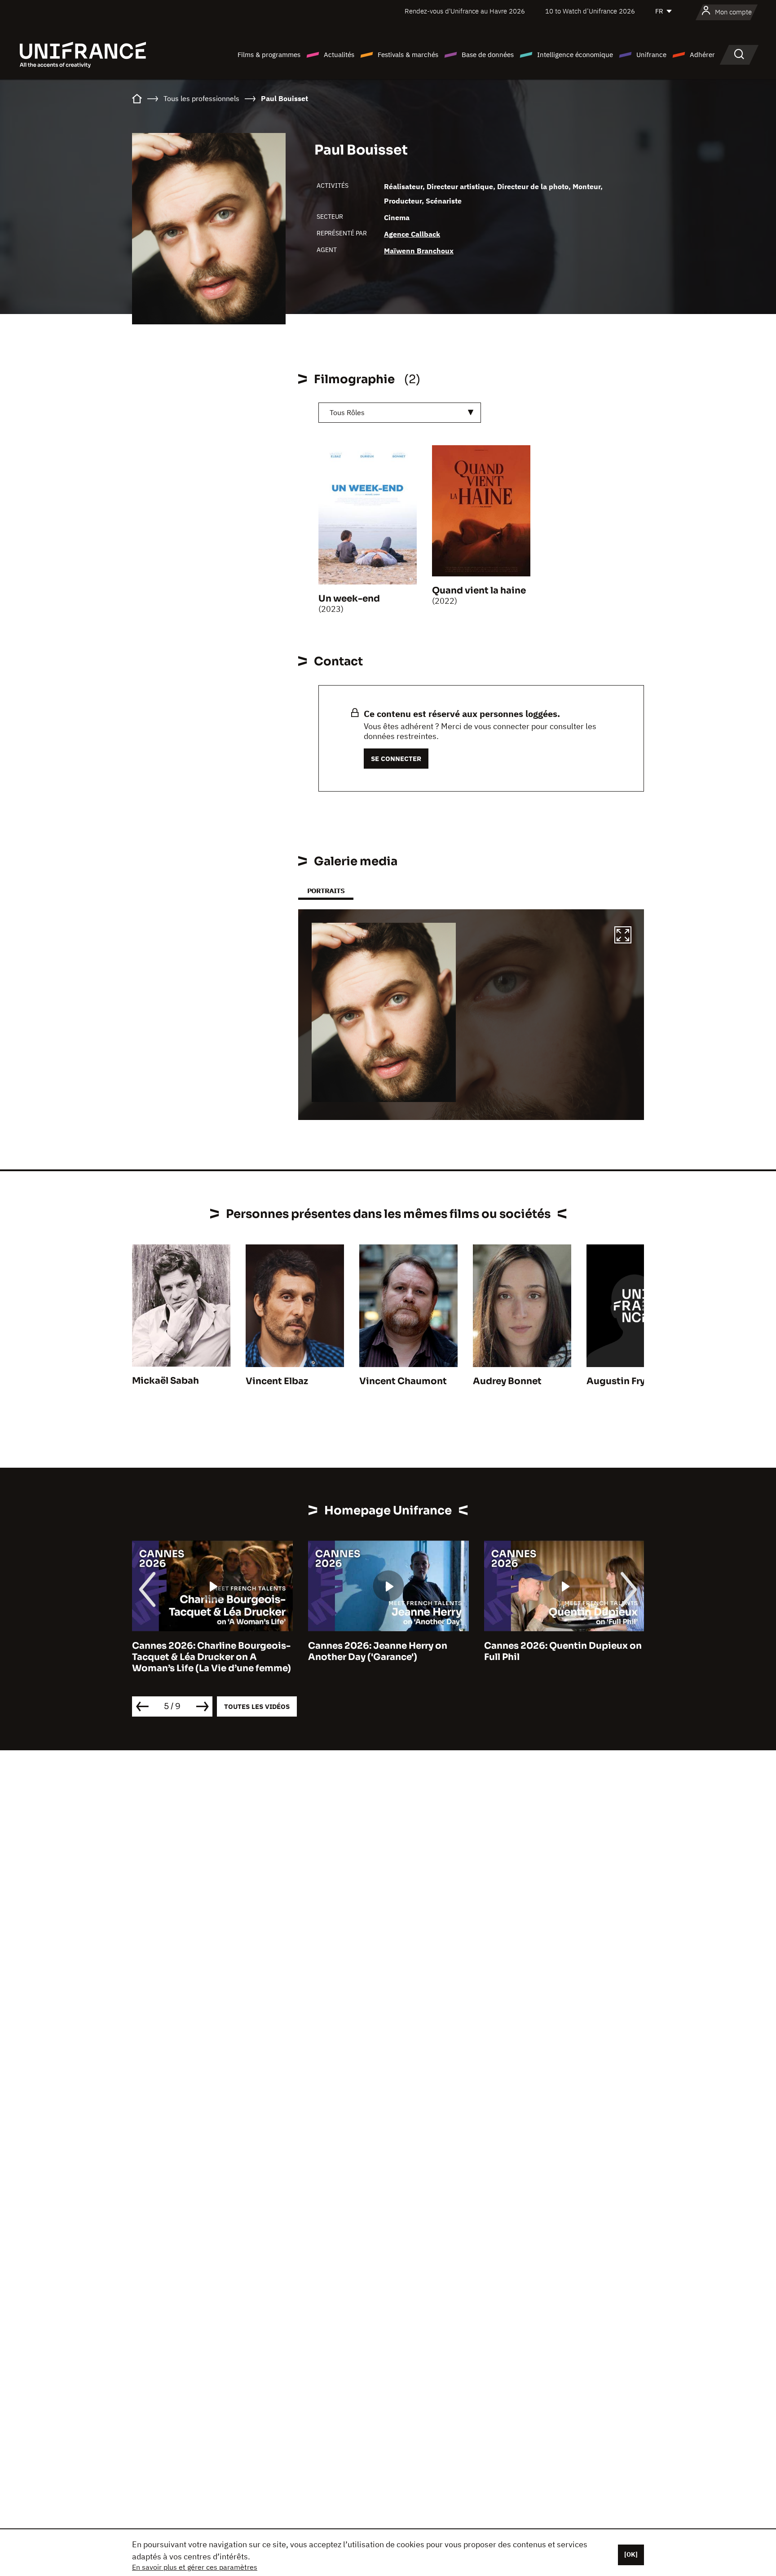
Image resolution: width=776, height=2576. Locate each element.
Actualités (339, 55)
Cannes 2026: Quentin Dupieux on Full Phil (563, 1651)
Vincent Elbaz (277, 1381)
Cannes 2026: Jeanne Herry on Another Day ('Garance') (378, 1651)
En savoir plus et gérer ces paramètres (195, 2567)
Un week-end (349, 599)
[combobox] (400, 413)
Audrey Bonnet (507, 1381)
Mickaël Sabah (165, 1381)
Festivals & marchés (408, 55)
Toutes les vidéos (257, 1706)
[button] (623, 936)
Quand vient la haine (479, 591)
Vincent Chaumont (403, 1381)
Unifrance (651, 55)
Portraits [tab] (326, 891)
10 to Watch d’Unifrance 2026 (590, 11)
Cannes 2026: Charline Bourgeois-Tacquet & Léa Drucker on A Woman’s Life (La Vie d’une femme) (212, 1657)
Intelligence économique (575, 55)
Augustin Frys (618, 1381)
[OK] (631, 2554)
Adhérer (702, 55)
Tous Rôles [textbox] (347, 412)
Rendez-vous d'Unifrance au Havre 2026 (465, 11)
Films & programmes (269, 55)
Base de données (488, 55)
